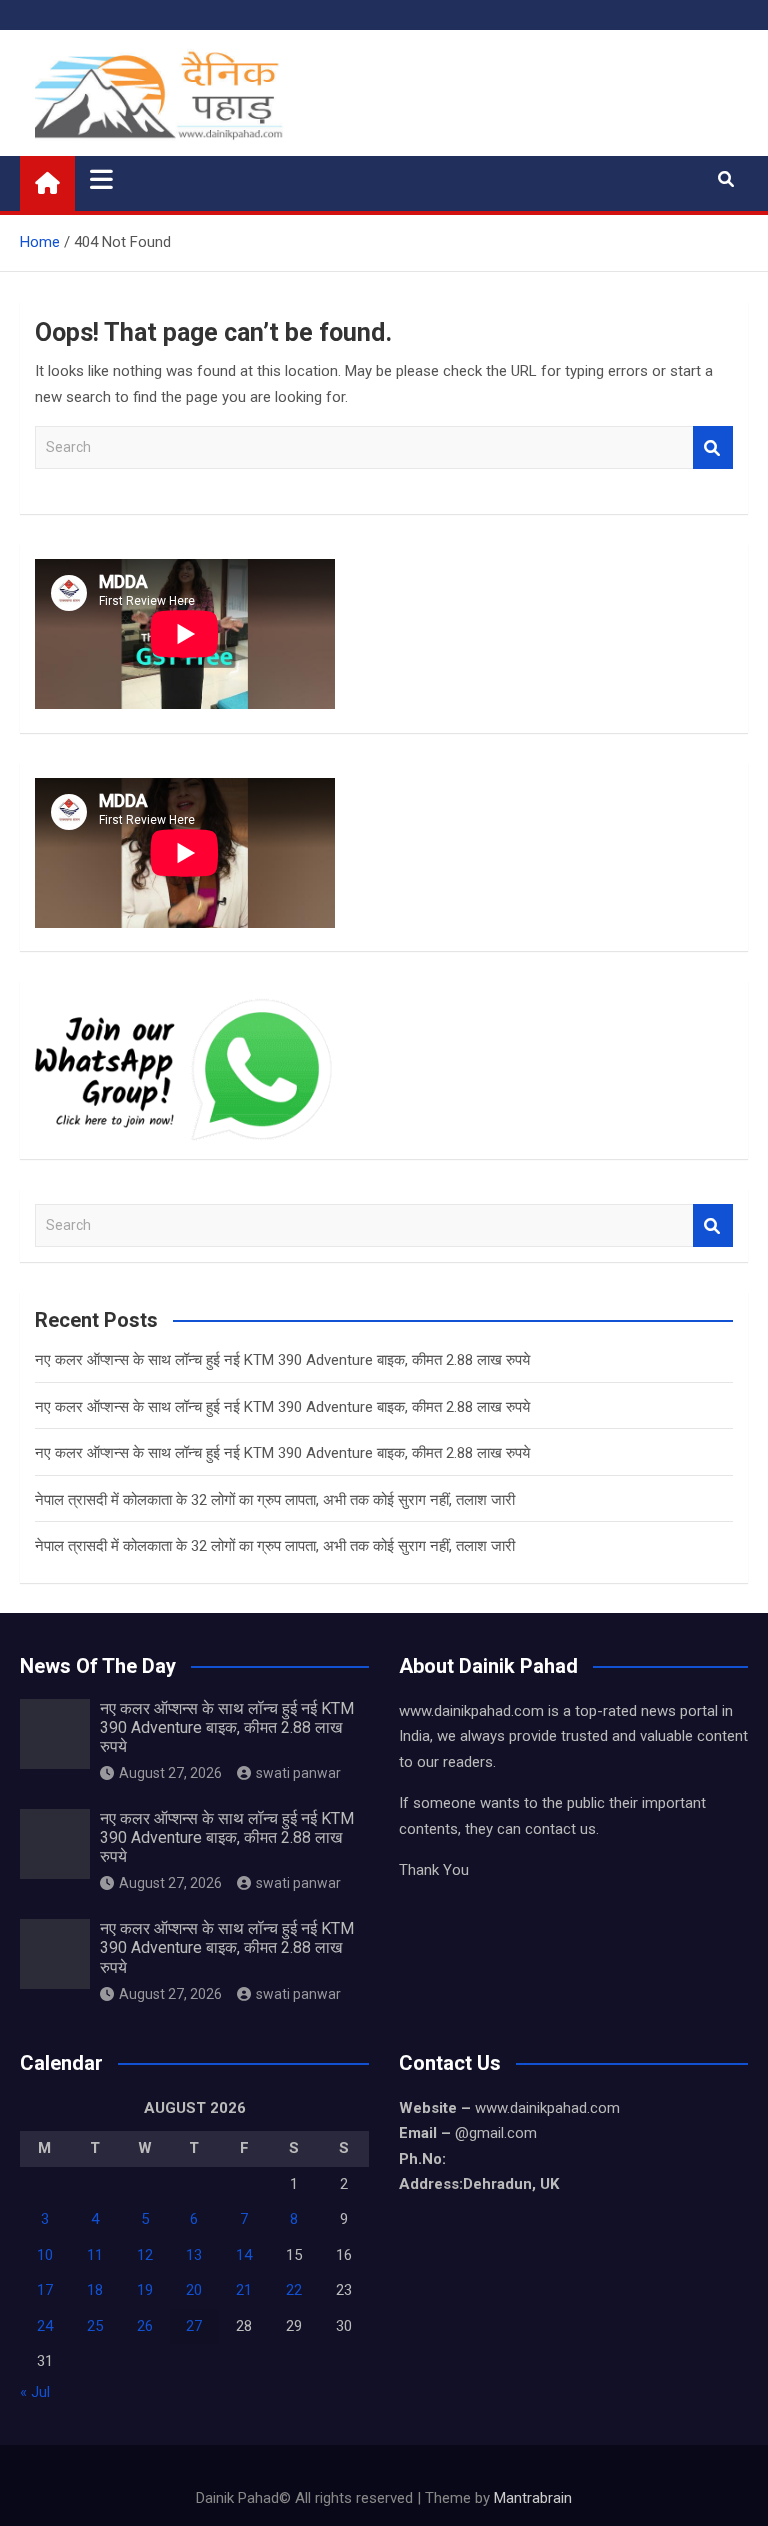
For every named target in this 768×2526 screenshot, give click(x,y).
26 (145, 2326)
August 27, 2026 (170, 1773)
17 (45, 2290)
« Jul (35, 2392)
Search (713, 447)
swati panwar (298, 1773)
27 (194, 2326)
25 (95, 2326)
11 (95, 2255)
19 (145, 2290)
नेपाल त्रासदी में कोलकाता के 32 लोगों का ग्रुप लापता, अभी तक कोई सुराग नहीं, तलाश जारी (275, 1500)
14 (244, 2255)
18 (95, 2290)
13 (194, 2255)
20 (194, 2290)
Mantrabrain (533, 2498)
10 (45, 2255)
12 (145, 2255)
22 (294, 2290)
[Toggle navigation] (101, 179)
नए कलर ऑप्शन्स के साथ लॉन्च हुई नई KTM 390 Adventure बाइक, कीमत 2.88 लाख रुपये (282, 1360)
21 (244, 2290)
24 (45, 2326)
